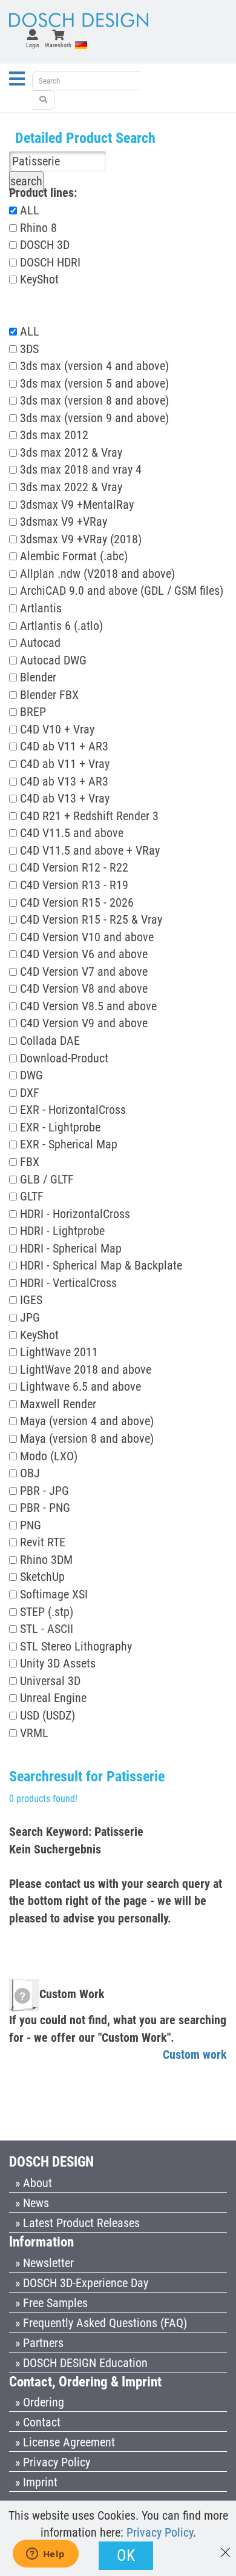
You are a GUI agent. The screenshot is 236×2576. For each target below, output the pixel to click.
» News (32, 2203)
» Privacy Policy (53, 2462)
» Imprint (36, 2482)
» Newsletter (44, 2263)
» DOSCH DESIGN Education (81, 2363)
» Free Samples (51, 2303)
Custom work (195, 2055)
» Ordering (40, 2402)
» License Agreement (65, 2442)
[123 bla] (44, 100)
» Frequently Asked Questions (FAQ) (101, 2323)
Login (33, 45)
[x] (225, 2547)
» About (34, 2183)
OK (126, 2555)
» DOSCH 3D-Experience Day (82, 2283)
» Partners (39, 2343)
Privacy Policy (160, 2532)
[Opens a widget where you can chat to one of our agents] (45, 2555)
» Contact (38, 2422)
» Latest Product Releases (77, 2223)
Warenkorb (58, 45)
